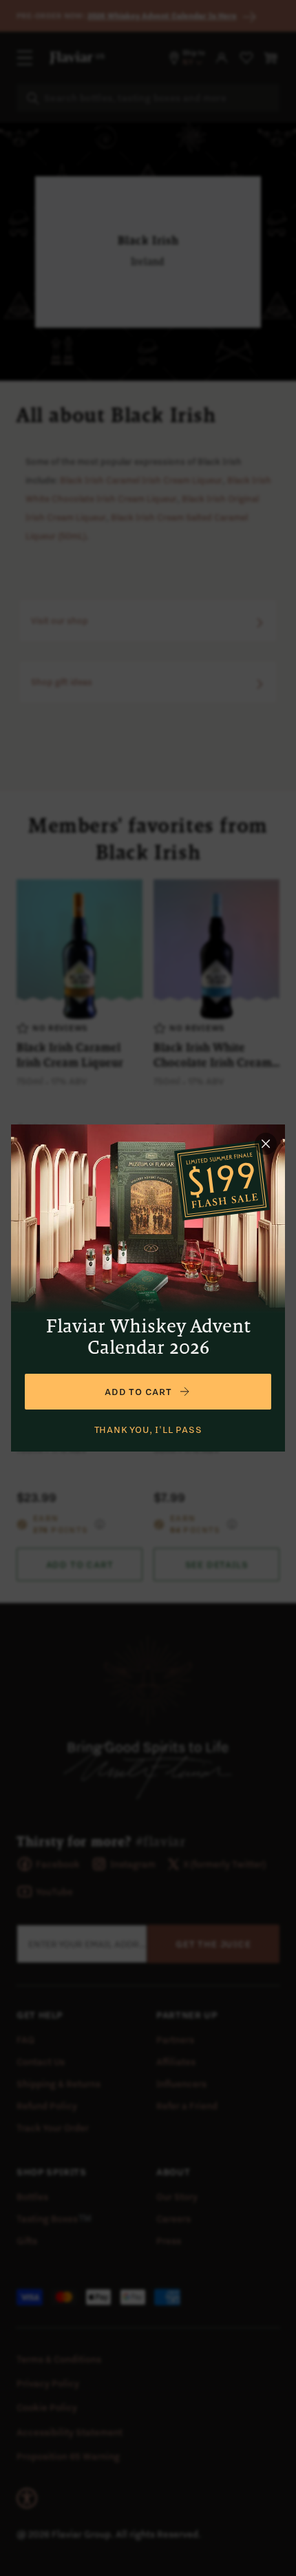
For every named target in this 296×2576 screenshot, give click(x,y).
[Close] (266, 1144)
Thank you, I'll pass (148, 1430)
